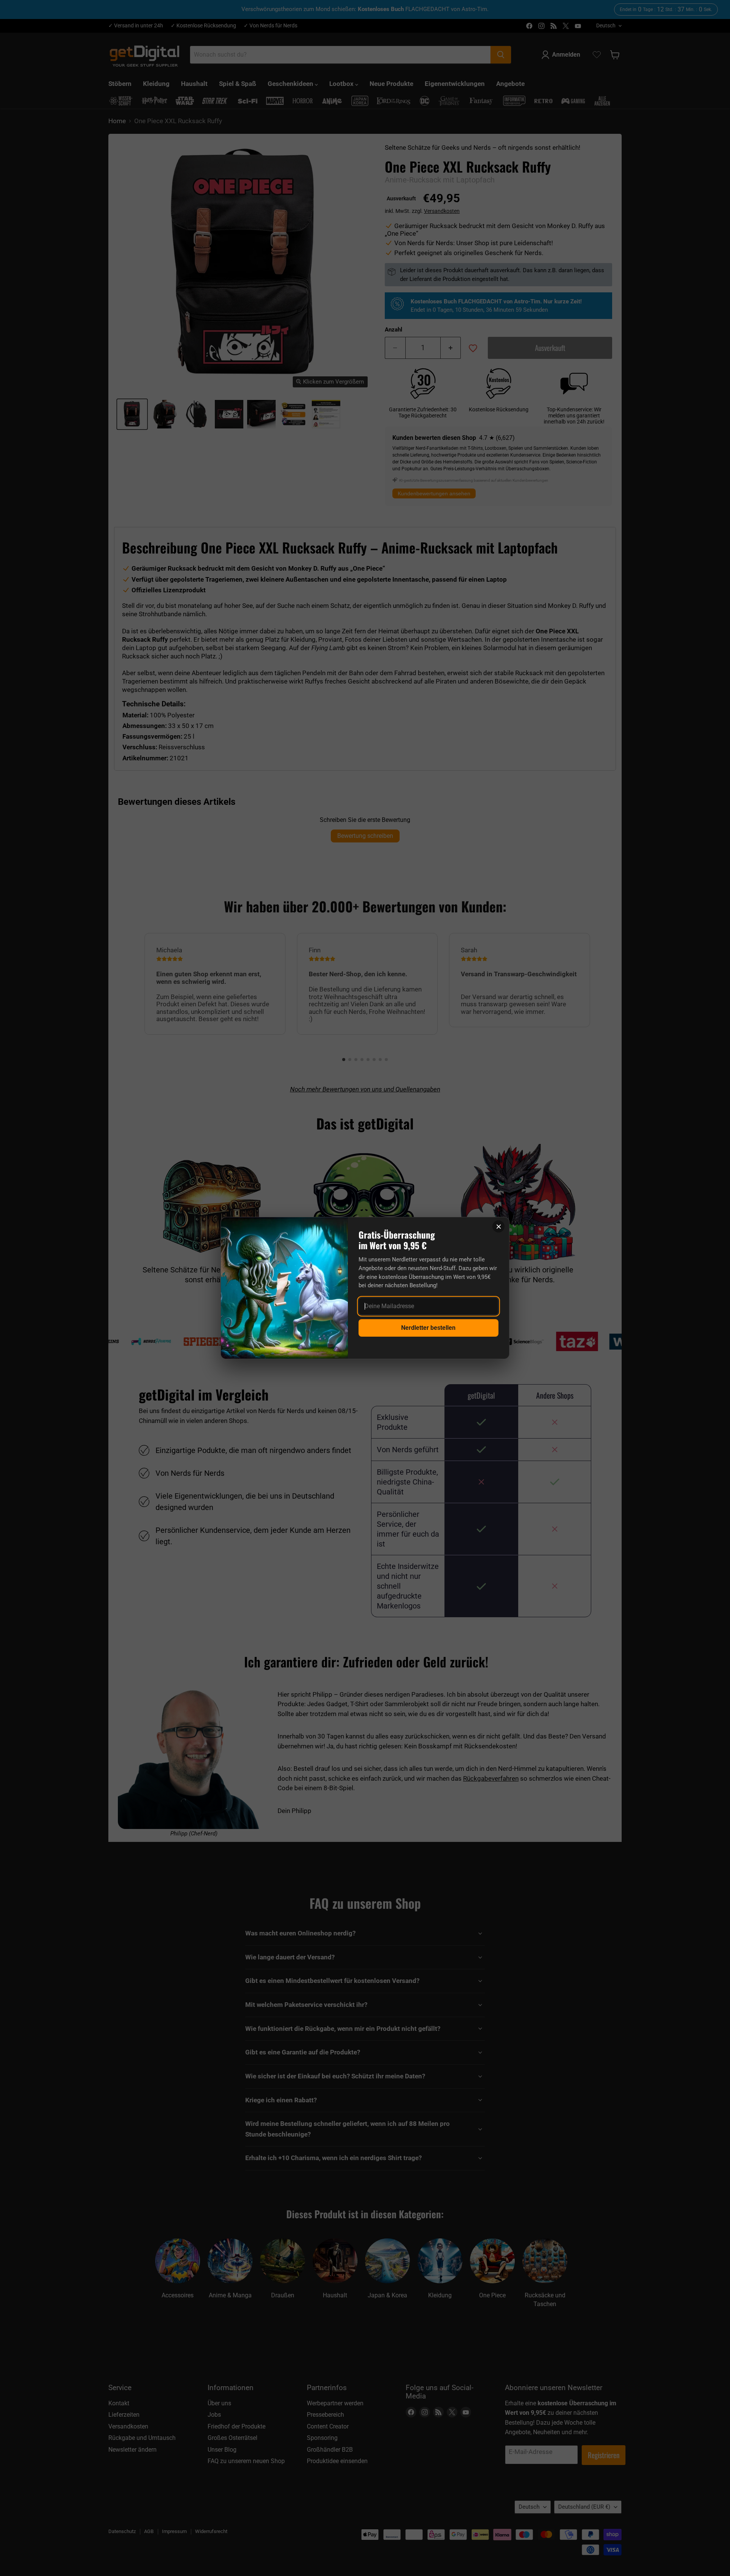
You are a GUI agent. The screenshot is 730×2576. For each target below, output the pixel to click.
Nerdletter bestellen (428, 1328)
